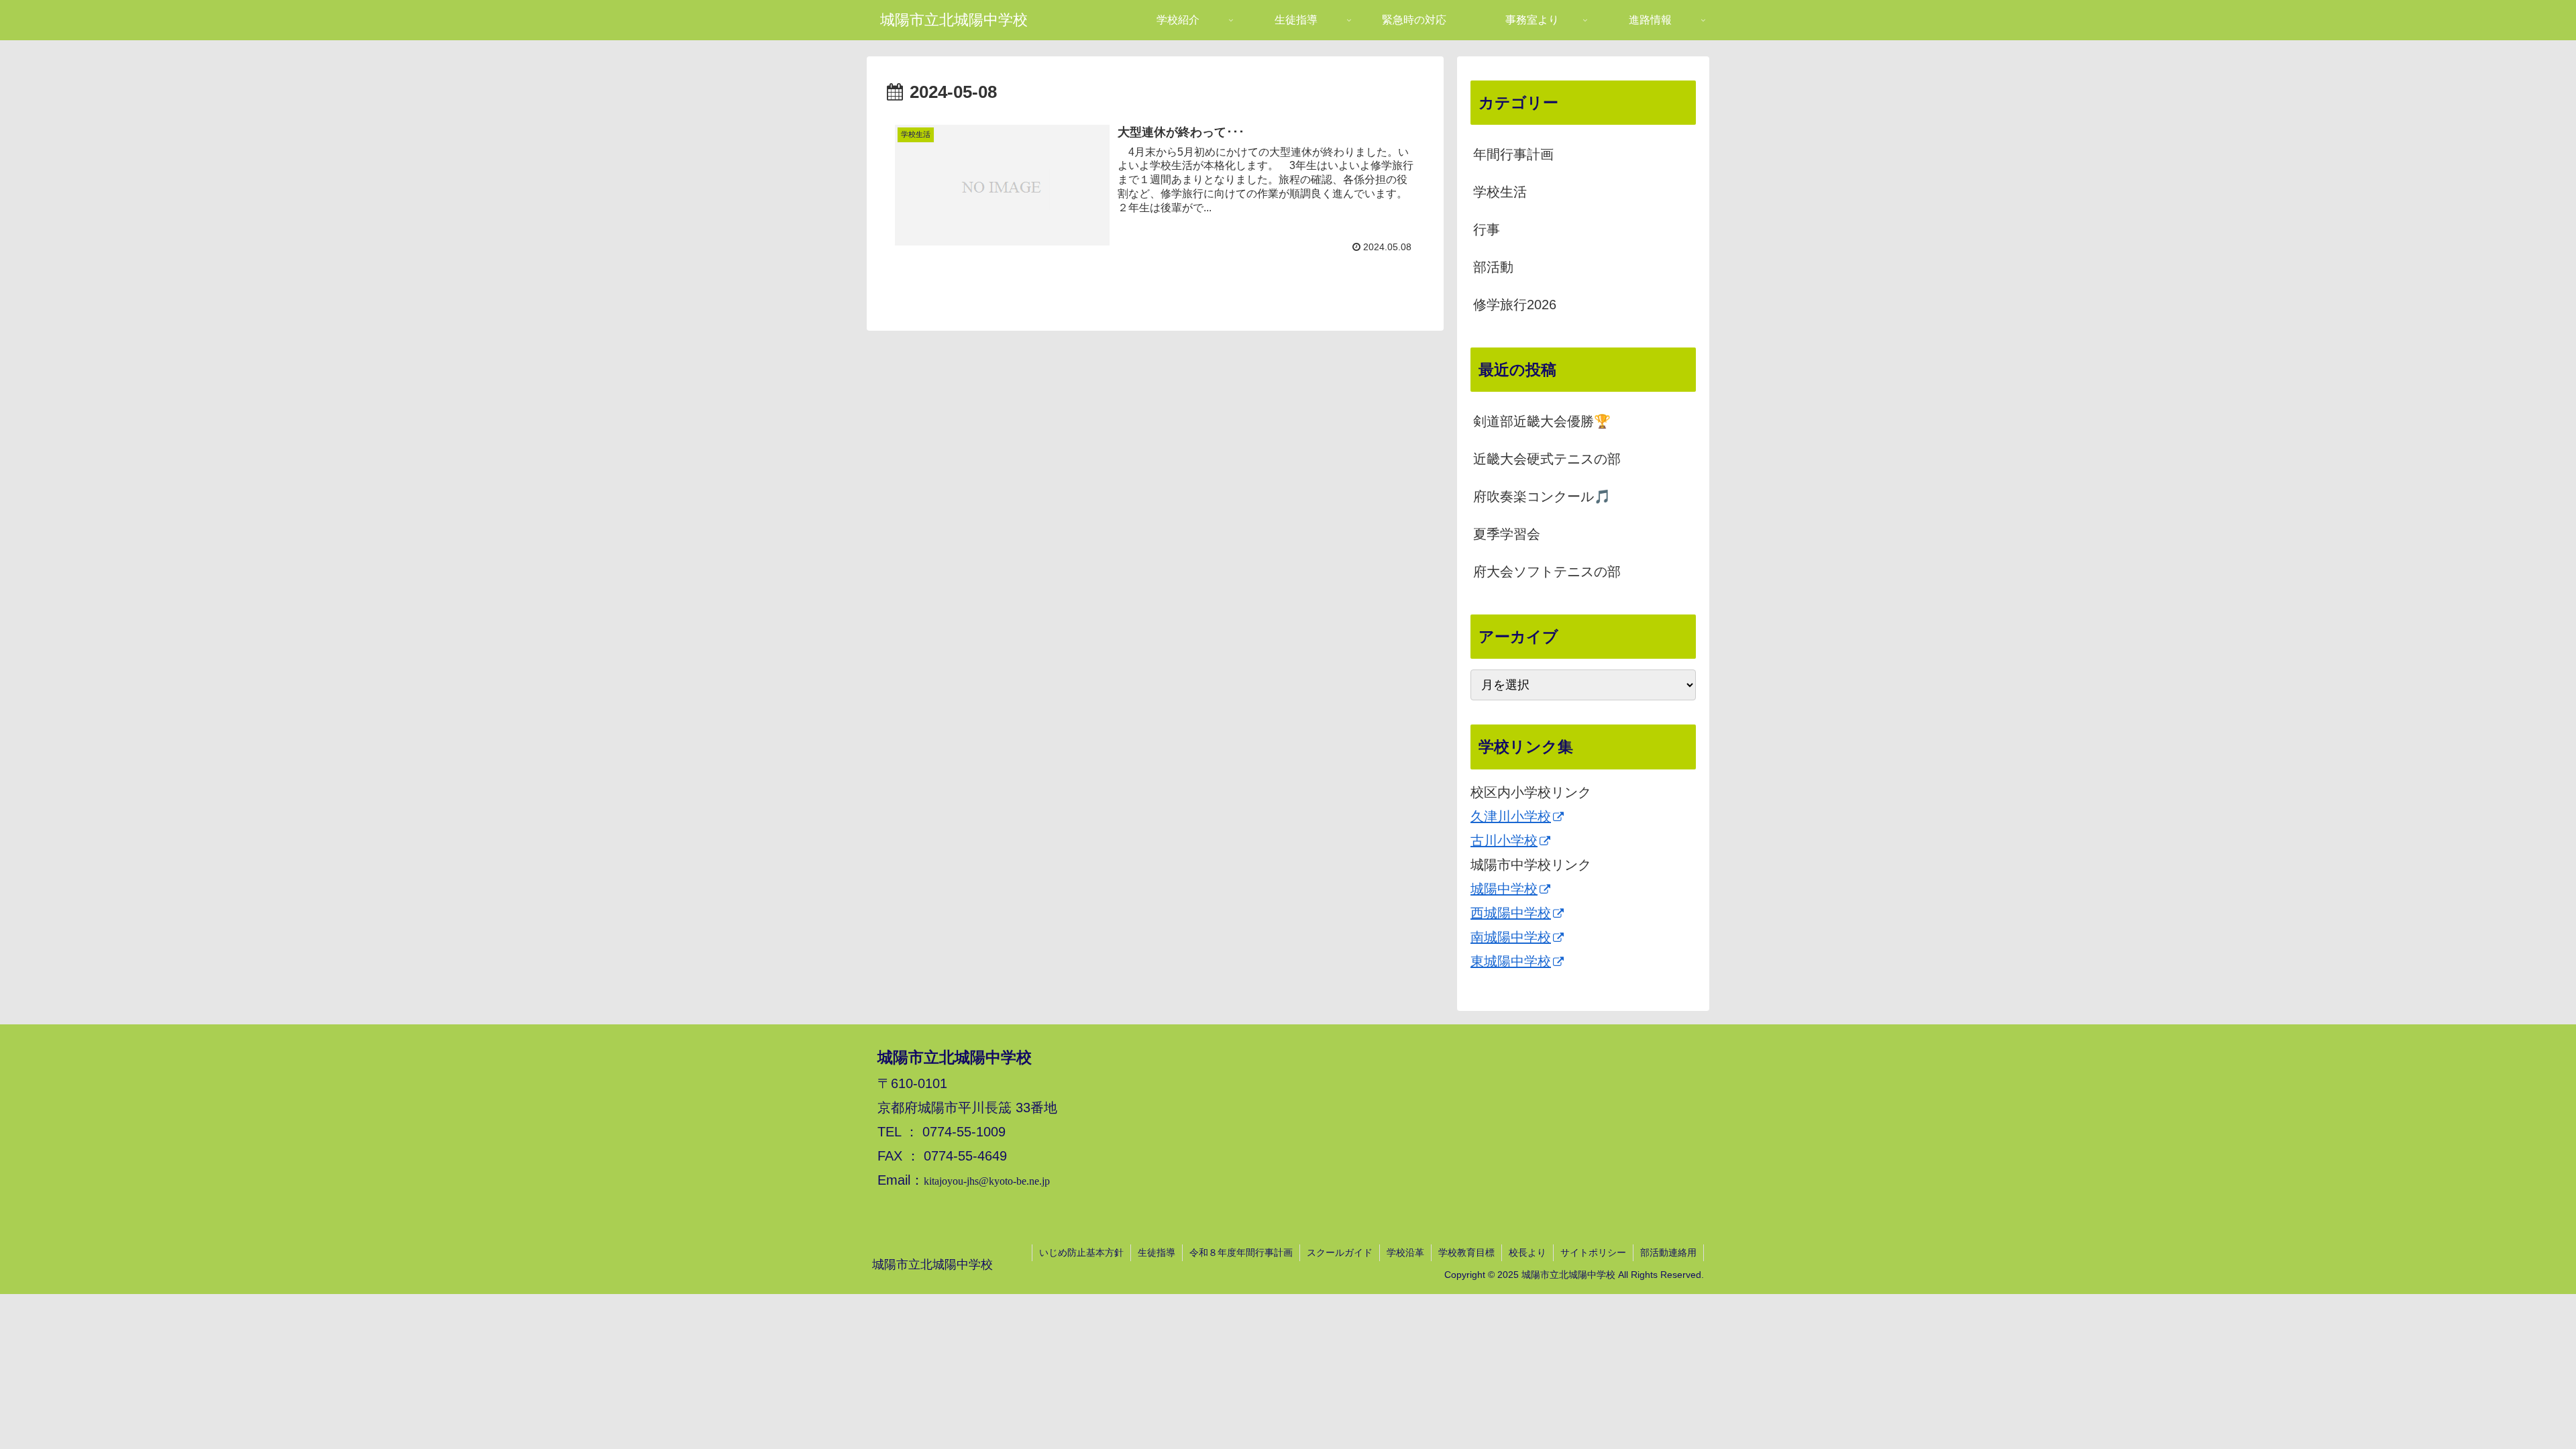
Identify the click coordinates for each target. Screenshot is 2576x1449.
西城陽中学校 (1511, 913)
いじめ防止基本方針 (1081, 1252)
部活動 (1493, 267)
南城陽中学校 (1511, 937)
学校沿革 (1405, 1252)
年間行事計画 (1513, 154)
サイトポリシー (1593, 1252)
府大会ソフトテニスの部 (1547, 572)
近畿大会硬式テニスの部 (1547, 459)
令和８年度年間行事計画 (1241, 1252)
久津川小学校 (1511, 816)
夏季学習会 (1507, 534)
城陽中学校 (1504, 889)
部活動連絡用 (1668, 1252)
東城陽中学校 (1511, 961)
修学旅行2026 (1515, 305)
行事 (1487, 229)
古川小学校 (1504, 841)
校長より (1527, 1252)
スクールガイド (1340, 1252)
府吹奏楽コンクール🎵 (1542, 496)
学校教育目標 (1466, 1252)
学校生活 (1500, 192)
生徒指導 (1157, 1252)
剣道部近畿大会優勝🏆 (1542, 421)
